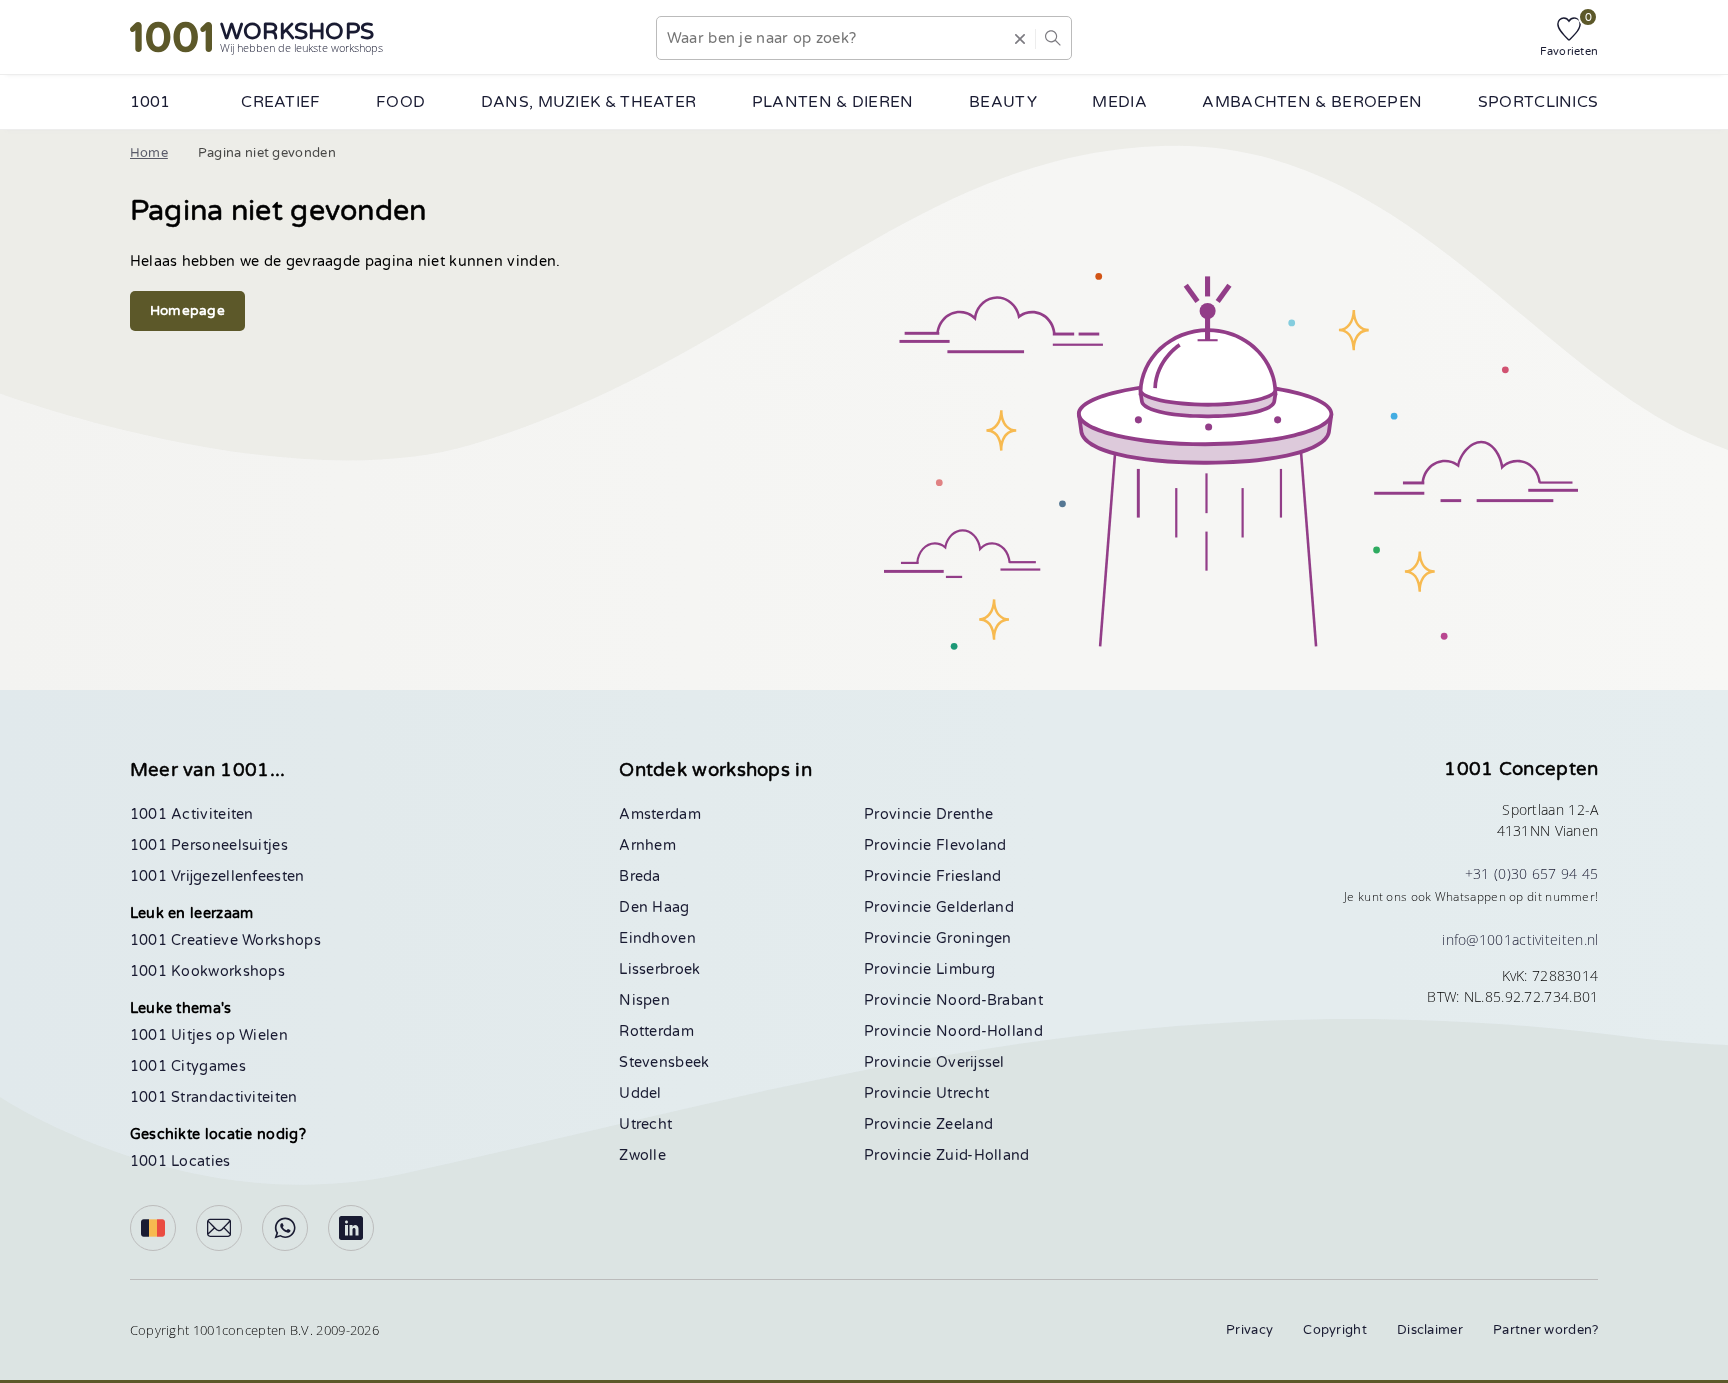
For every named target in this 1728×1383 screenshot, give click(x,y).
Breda (640, 876)
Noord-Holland (989, 1031)
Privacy (1249, 1330)
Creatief (280, 102)
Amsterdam (660, 814)
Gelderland (975, 907)
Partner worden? (1546, 1330)
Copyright (1335, 1330)
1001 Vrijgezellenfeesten (217, 876)
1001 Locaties (180, 1161)
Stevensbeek (664, 1062)
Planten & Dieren (833, 102)
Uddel (640, 1093)
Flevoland (971, 845)
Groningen (974, 938)
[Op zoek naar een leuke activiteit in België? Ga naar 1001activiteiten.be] (153, 1228)
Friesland (969, 876)
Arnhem (647, 845)
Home (149, 153)
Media (1119, 102)
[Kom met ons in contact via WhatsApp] (285, 1228)
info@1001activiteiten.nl (1520, 939)
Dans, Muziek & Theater (589, 102)
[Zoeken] (1053, 38)
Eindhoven (657, 938)
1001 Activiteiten (192, 814)
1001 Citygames (188, 1066)
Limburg (965, 969)
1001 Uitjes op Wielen (209, 1035)
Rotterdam (656, 1031)
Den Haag (654, 907)
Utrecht (645, 1124)
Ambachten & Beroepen (1312, 102)
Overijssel (970, 1062)
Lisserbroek (659, 969)
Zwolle (642, 1155)
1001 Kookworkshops (207, 971)
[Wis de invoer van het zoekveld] (1020, 38)
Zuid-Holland (983, 1155)
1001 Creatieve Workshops (225, 940)
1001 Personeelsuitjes (209, 845)
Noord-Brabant (989, 1000)
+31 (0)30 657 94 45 (1532, 873)
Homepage (187, 311)
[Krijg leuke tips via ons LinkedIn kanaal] (351, 1228)
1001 (150, 102)
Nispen (644, 1000)
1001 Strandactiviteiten (214, 1097)
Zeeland (964, 1124)
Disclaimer (1430, 1330)
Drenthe (964, 814)
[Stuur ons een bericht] (219, 1228)
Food (400, 102)
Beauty (1003, 102)
